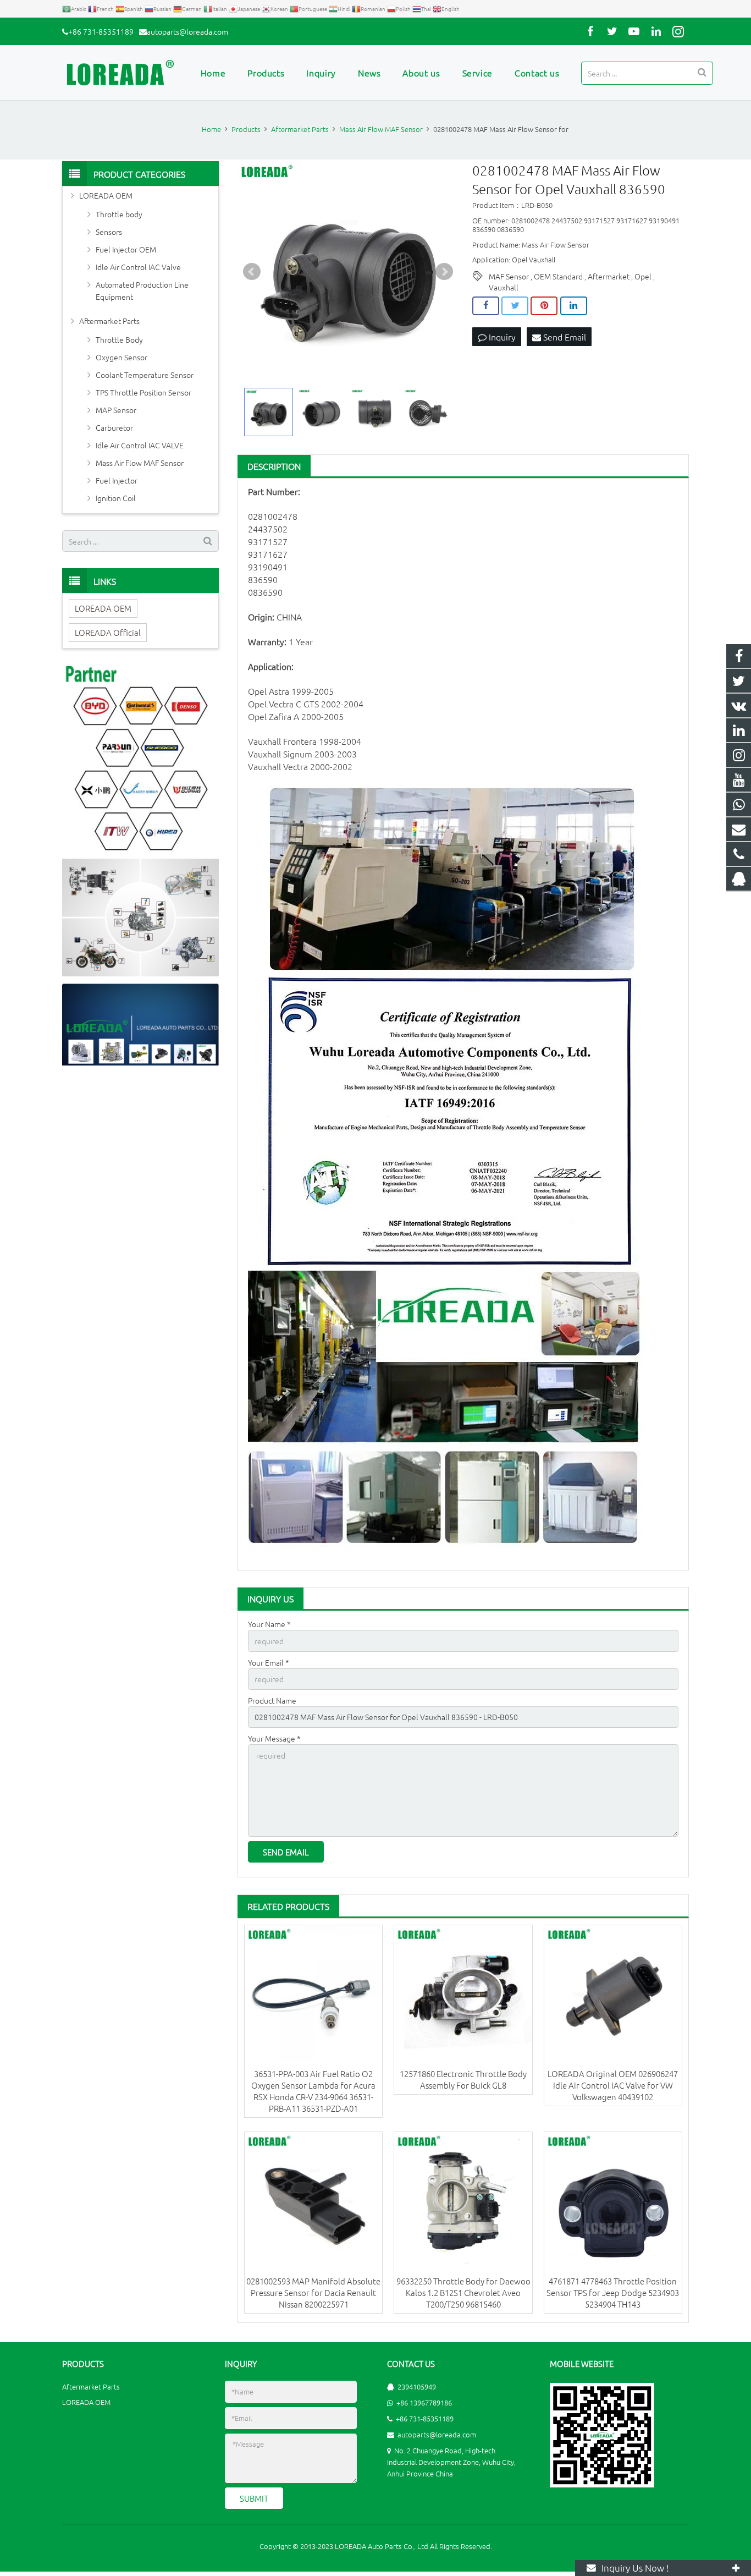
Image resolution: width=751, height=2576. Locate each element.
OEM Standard (558, 276)
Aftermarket (609, 276)
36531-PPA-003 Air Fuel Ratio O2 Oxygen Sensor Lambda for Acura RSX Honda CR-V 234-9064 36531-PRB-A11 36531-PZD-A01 (313, 2091)
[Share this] (486, 306)
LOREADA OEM (106, 195)
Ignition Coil (116, 498)
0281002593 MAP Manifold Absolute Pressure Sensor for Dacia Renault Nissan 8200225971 (313, 2292)
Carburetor (114, 427)
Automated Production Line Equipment (142, 290)
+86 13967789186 (424, 2402)
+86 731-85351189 (101, 31)
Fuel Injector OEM (126, 249)
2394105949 (417, 2386)
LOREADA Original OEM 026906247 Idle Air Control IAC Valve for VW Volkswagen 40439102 (613, 2085)
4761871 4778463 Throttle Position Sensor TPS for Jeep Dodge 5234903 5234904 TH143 (613, 2292)
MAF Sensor (509, 276)
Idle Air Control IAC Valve (138, 267)
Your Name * (269, 1624)
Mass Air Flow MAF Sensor (140, 463)
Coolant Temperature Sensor (145, 375)
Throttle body (119, 214)
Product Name (272, 1700)
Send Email (564, 337)
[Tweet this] (515, 306)
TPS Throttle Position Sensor (143, 392)
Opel (643, 276)
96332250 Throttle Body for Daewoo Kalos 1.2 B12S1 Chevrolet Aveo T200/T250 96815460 (463, 2292)
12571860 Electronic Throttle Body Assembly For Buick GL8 (463, 2079)
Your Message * (274, 1738)
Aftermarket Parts (109, 321)
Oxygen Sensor (122, 357)
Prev (252, 272)
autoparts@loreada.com (187, 31)
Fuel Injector (117, 480)
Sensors (109, 232)
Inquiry (501, 337)
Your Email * (269, 1662)
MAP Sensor (116, 410)
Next (444, 272)
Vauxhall (504, 287)
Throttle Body (119, 339)
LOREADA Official (108, 632)
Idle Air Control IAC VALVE (140, 445)
